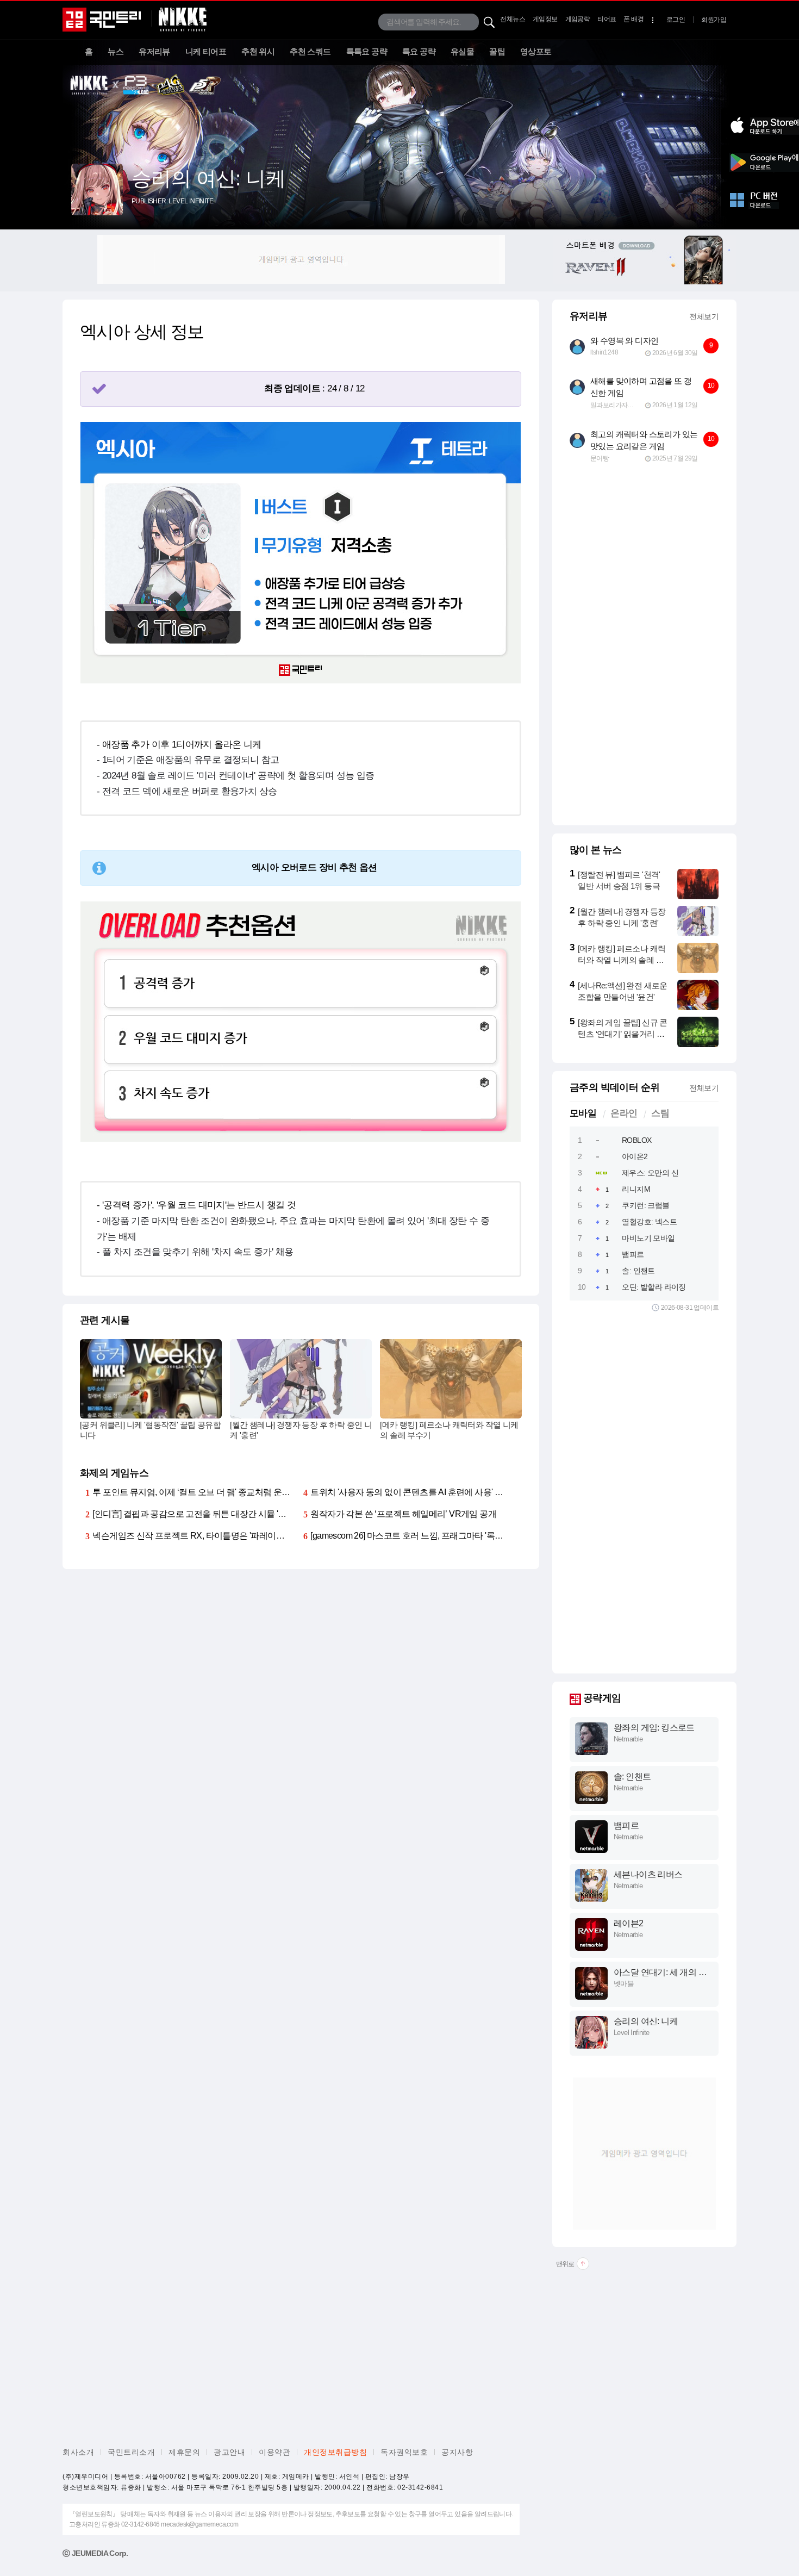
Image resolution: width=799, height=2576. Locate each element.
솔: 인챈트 (638, 1271)
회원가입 (714, 20)
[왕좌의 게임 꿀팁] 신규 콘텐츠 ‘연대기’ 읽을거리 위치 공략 (622, 1034)
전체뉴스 (513, 19)
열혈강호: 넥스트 (649, 1222)
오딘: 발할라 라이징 (654, 1287)
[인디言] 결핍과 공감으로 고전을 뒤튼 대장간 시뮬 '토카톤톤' (202, 1514)
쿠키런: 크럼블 (645, 1205)
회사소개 (78, 2452)
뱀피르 (633, 1254)
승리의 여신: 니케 (646, 2021)
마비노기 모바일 (648, 1238)
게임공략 (578, 19)
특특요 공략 (367, 51)
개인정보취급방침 (335, 2452)
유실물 (462, 51)
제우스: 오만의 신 (650, 1173)
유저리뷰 (154, 51)
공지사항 (457, 2452)
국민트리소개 (131, 2452)
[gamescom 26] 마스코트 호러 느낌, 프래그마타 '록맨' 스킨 (417, 1536)
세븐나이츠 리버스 (648, 1874)
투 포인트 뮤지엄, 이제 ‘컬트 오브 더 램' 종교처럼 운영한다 (199, 1492)
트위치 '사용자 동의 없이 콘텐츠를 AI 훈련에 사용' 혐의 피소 (420, 1492)
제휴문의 (184, 2452)
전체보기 (704, 316)
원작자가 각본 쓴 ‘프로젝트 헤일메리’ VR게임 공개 (403, 1514)
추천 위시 (258, 51)
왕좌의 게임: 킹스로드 (654, 1728)
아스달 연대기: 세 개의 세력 (660, 1973)
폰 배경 (633, 19)
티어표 (607, 19)
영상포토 (536, 51)
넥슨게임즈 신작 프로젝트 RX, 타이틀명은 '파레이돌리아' (197, 1536)
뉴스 (116, 51)
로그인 (676, 20)
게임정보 (545, 19)
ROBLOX (636, 1140)
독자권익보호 (404, 2452)
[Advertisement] (301, 259)
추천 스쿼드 (310, 51)
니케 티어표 (206, 51)
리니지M (636, 1189)
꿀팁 (497, 51)
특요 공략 (419, 51)
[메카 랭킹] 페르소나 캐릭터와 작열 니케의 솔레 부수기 (622, 960)
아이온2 (635, 1156)
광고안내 (229, 2452)
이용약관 (274, 2452)
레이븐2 (629, 1923)
